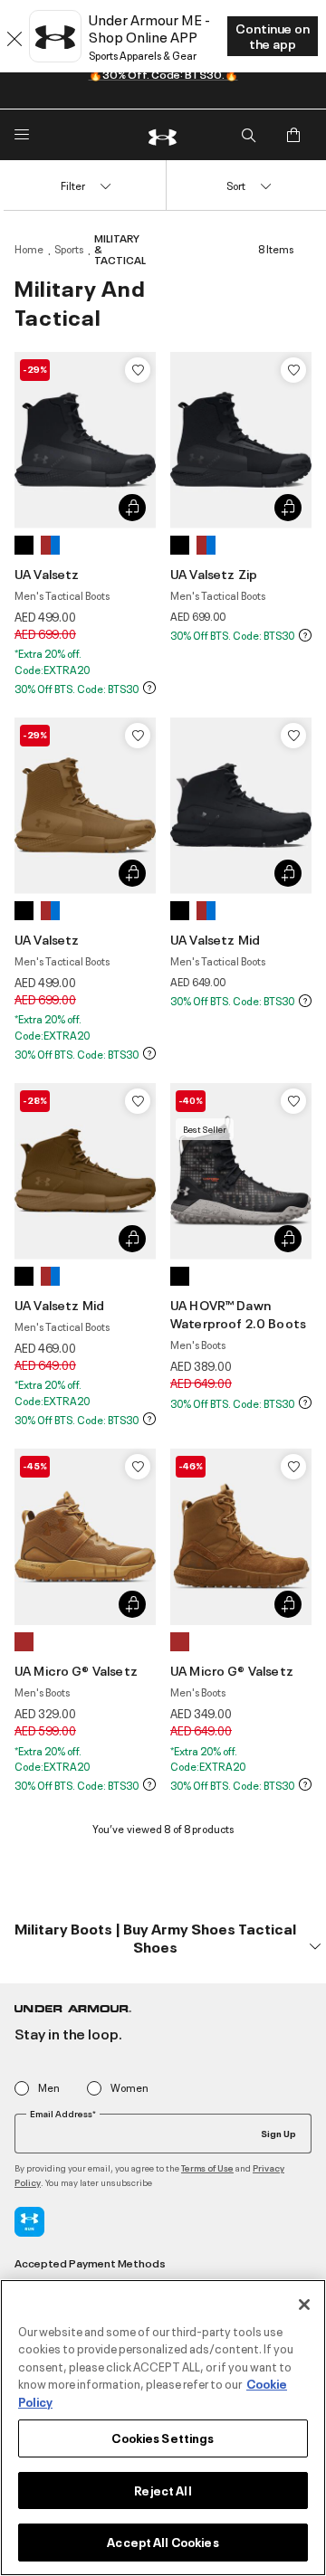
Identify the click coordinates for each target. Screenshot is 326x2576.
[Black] (24, 545)
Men (49, 2088)
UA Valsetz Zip (214, 573)
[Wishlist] (138, 370)
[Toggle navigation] (22, 135)
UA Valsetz (47, 573)
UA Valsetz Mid (215, 939)
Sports (69, 249)
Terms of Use (207, 2167)
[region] (163, 2428)
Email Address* (63, 2114)
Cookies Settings (163, 2438)
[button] (163, 1938)
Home (29, 249)
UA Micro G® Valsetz (76, 1670)
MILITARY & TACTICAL (120, 249)
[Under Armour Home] (163, 135)
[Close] (304, 2305)
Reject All (163, 2490)
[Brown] (50, 545)
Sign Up (278, 2133)
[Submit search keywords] (248, 135)
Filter (73, 185)
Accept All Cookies (163, 2542)
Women (129, 2088)
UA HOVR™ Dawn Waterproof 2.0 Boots (238, 1313)
